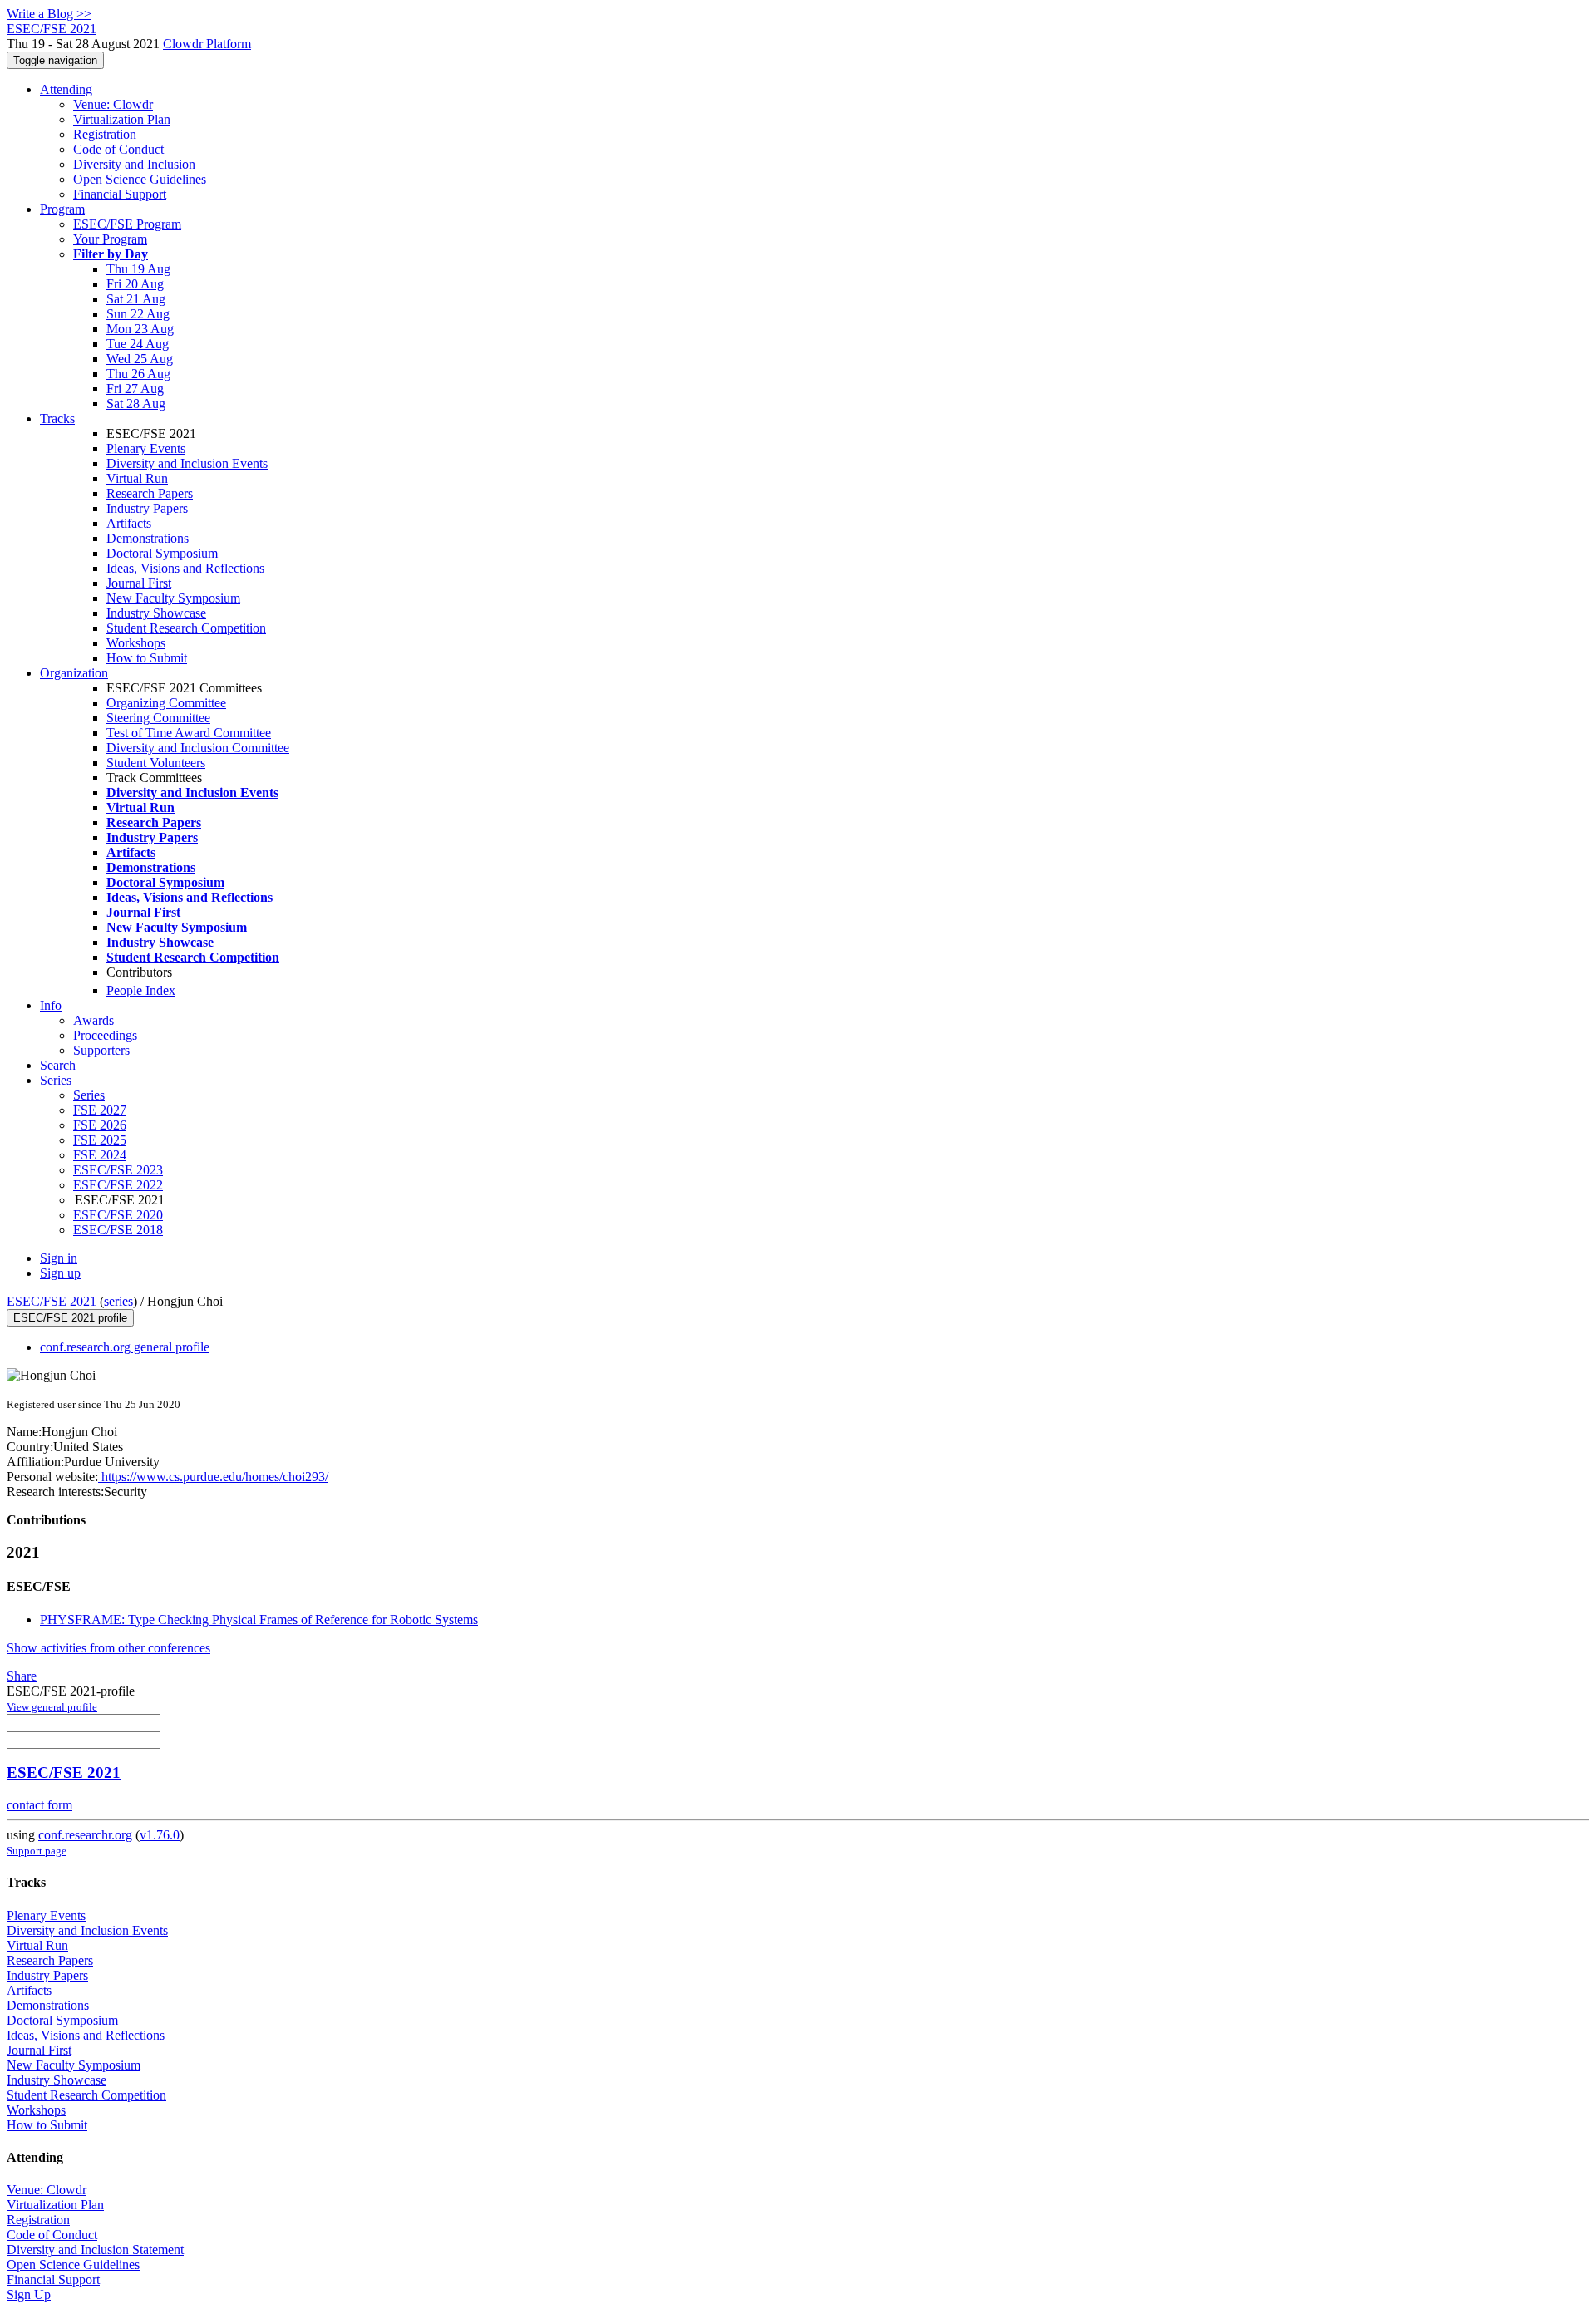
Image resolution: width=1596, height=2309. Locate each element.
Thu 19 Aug (138, 269)
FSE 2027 (100, 1110)
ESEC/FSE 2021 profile (70, 1318)
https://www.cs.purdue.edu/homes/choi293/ (213, 1477)
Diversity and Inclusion (134, 164)
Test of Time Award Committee (189, 733)
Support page (37, 1851)
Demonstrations (148, 538)
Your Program (110, 239)
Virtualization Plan (122, 119)
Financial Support (120, 194)
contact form (39, 1805)
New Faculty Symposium (173, 598)
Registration (105, 134)
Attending (66, 89)
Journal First (139, 583)
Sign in (59, 1258)
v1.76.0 (160, 1835)
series (118, 1301)
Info (51, 1005)
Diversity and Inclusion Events (187, 463)
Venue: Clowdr (113, 104)
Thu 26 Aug (138, 374)
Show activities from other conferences (108, 1648)
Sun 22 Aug (138, 314)
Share (22, 1676)
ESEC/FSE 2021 (52, 1301)
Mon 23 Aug (140, 329)
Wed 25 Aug (140, 359)
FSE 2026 (100, 1125)
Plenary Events (146, 448)
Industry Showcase (156, 613)
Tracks (57, 418)
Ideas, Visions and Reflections (185, 568)
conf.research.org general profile (125, 1347)
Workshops (136, 643)
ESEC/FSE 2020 (118, 1215)
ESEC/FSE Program (127, 224)
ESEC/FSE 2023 (118, 1170)
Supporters (101, 1050)
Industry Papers (147, 508)
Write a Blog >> (49, 14)
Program (62, 209)
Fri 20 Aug (135, 284)
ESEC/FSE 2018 (118, 1230)
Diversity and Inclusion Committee (198, 748)
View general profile (52, 1707)
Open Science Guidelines (140, 179)
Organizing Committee (166, 703)
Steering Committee (158, 718)
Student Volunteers (156, 763)
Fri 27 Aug (135, 389)
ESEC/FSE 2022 (118, 1185)
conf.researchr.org (85, 1835)
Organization (74, 673)
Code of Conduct (118, 149)
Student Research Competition (186, 628)
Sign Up (29, 2294)
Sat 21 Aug (136, 299)
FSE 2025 (100, 1140)
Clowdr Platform (207, 44)
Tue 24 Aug (138, 344)
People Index (141, 990)
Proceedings (105, 1035)
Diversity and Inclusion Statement (95, 2250)
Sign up (60, 1273)
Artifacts (129, 523)
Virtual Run (137, 478)
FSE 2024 (100, 1155)
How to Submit (147, 658)
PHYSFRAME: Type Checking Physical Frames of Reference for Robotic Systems (259, 1620)
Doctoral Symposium (162, 553)
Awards (94, 1020)
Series (89, 1095)
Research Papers (150, 493)
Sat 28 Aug (136, 404)
